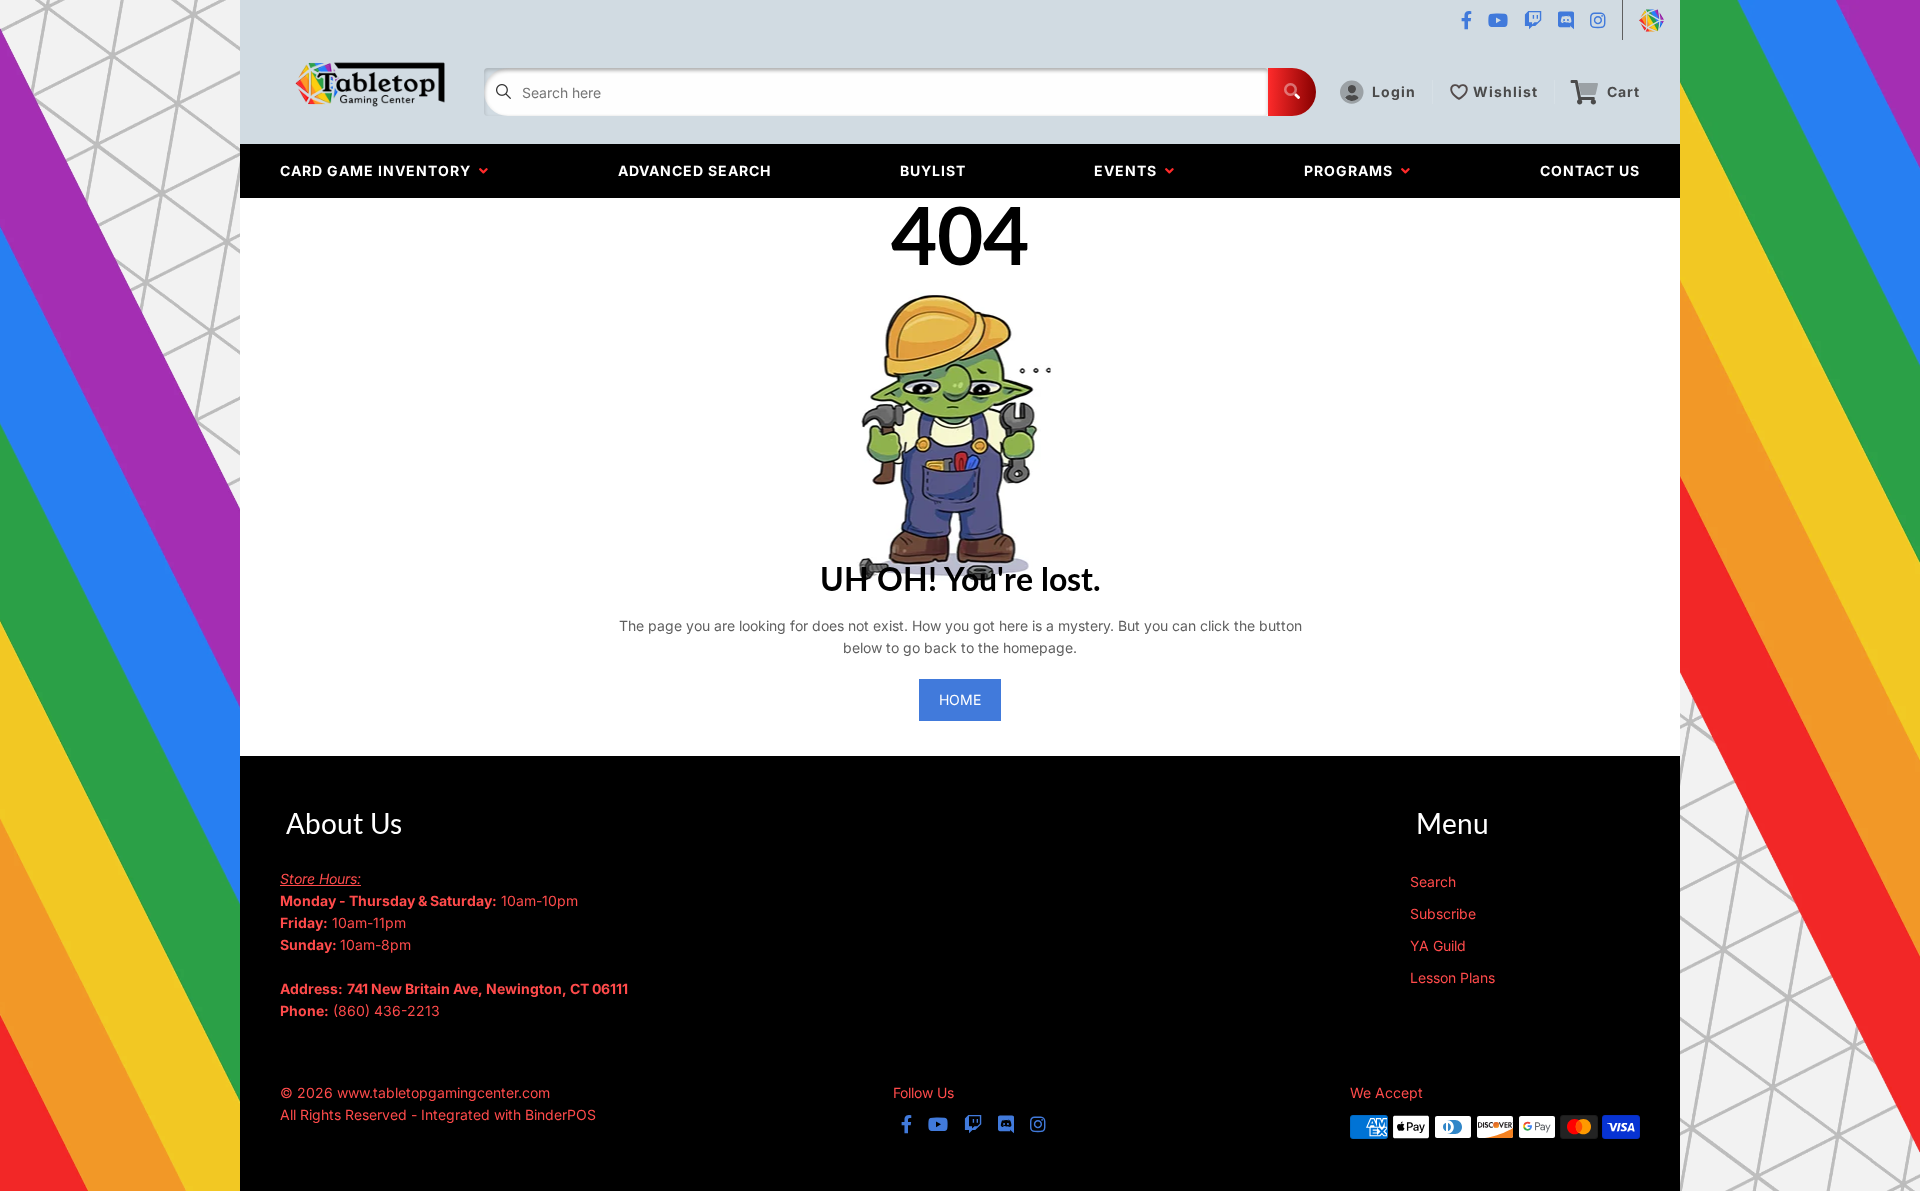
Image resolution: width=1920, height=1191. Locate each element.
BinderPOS (560, 1114)
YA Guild (1438, 945)
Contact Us (1590, 170)
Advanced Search (694, 170)
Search (1433, 881)
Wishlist (1505, 91)
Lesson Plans (1452, 977)
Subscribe (1443, 913)
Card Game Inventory (379, 170)
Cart (1623, 91)
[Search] (1292, 92)
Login (1394, 91)
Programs (1352, 170)
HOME (960, 699)
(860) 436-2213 (386, 1010)
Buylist (933, 170)
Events (1129, 170)
